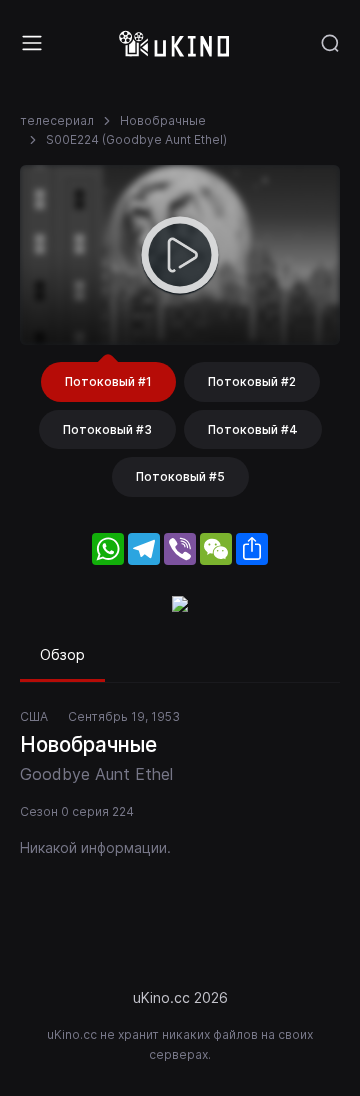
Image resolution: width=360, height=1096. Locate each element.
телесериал (57, 120)
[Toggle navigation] (32, 43)
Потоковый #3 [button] (107, 429)
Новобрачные (163, 120)
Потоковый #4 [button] (253, 429)
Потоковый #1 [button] (108, 381)
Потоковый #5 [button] (180, 476)
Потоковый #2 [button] (252, 381)
